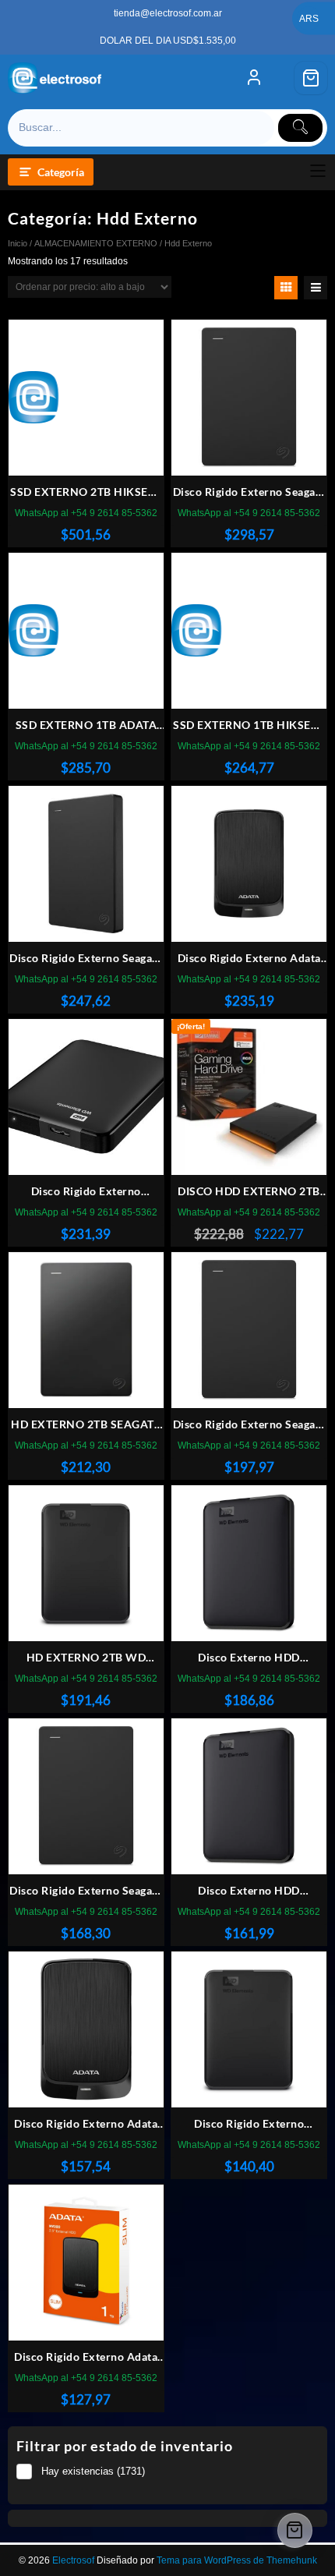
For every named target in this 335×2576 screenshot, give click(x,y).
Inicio (18, 243)
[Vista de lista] (316, 288)
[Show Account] (254, 78)
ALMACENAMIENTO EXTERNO (96, 243)
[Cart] (311, 78)
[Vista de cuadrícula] (286, 288)
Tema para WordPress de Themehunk (237, 2560)
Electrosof (73, 2560)
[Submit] (301, 128)
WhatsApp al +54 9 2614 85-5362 (86, 513)
